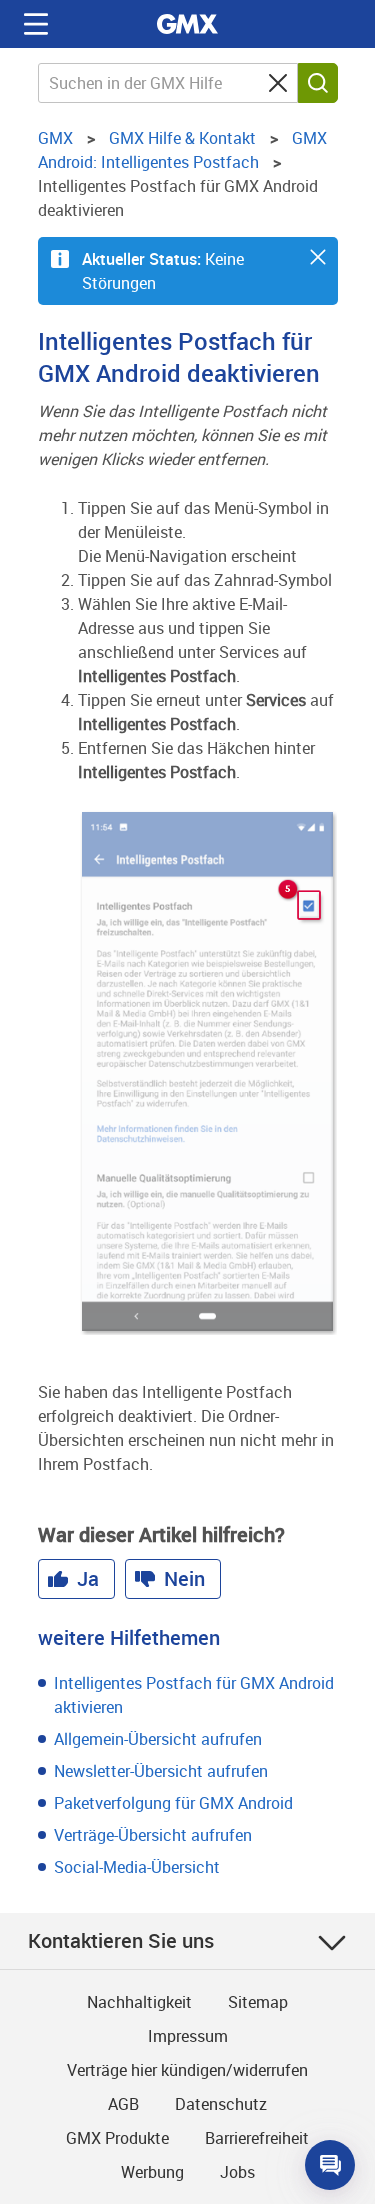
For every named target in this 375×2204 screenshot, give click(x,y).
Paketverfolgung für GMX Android (173, 1803)
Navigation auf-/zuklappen (36, 24)
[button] (318, 257)
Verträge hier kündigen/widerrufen (187, 2070)
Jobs (237, 2172)
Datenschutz (221, 2104)
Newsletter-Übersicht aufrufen (161, 1771)
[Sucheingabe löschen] (278, 83)
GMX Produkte (117, 2138)
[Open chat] (330, 2165)
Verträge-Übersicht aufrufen (153, 1835)
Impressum (188, 2036)
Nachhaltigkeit (139, 2002)
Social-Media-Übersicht (137, 1867)
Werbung (152, 2172)
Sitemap (258, 2002)
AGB (123, 2104)
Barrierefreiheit (257, 2138)
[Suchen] (318, 83)
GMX (188, 24)
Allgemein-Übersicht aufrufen (158, 1739)
